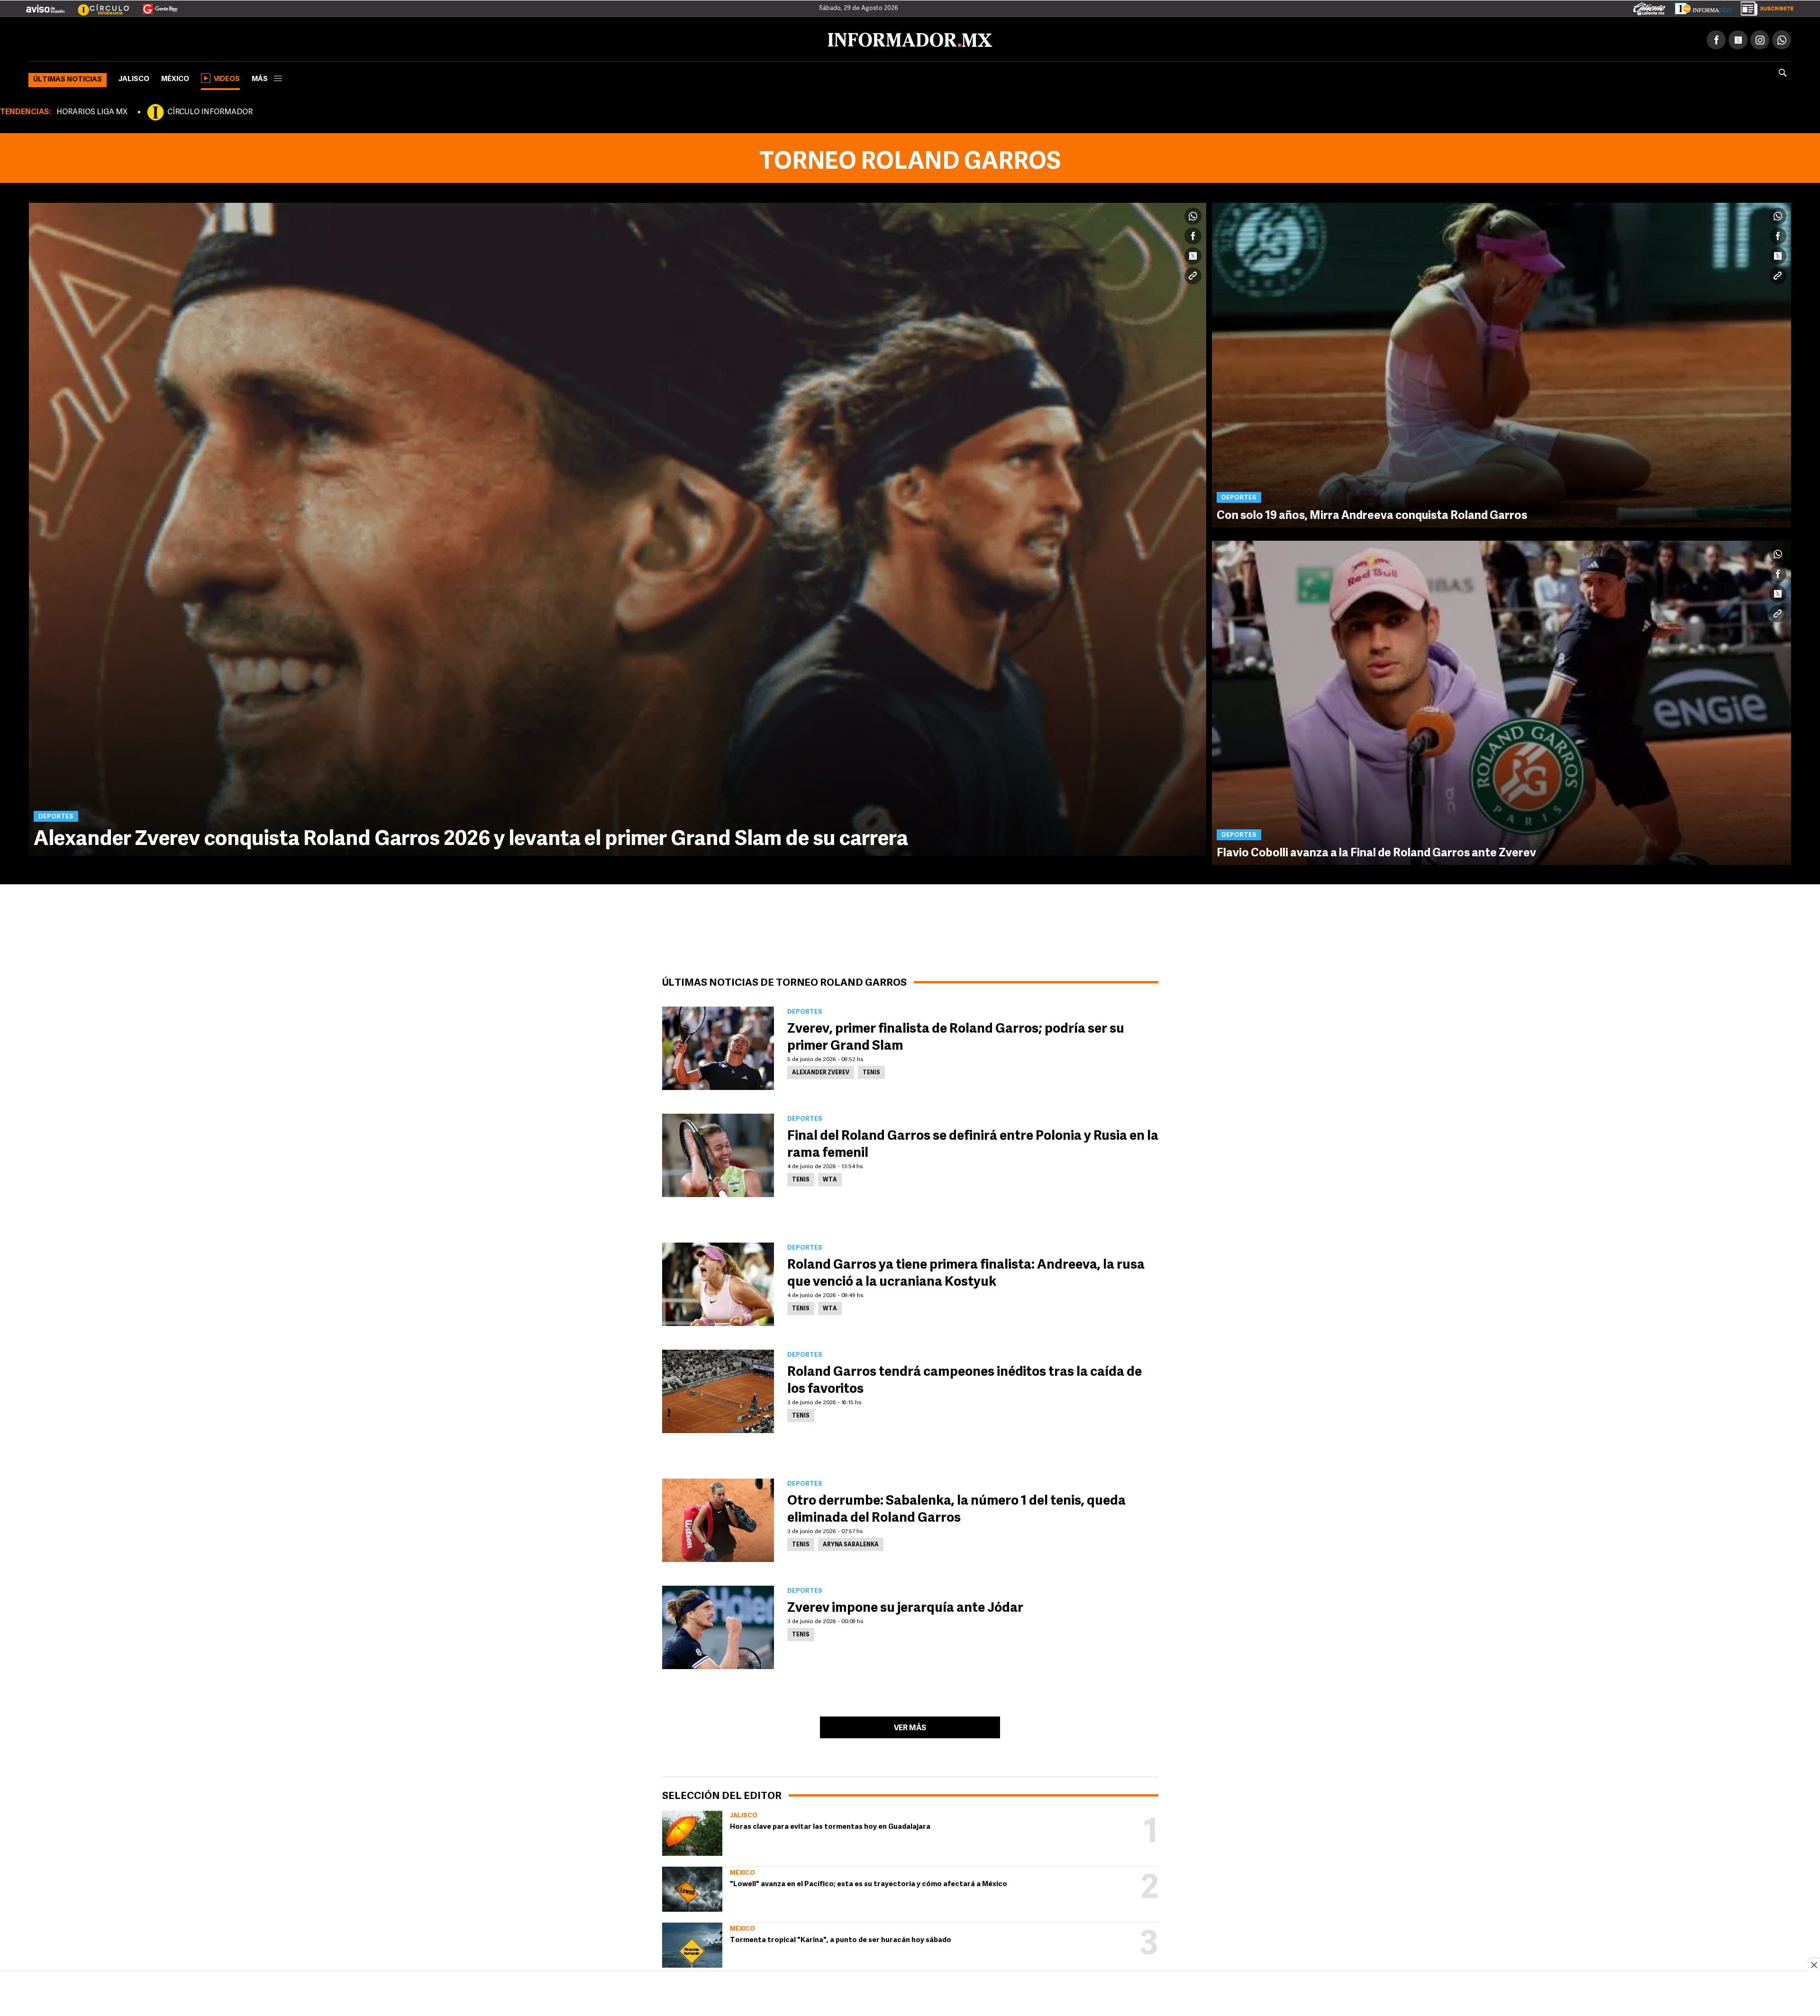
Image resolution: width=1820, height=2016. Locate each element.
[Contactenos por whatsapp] (1782, 38)
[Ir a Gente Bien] (154, 5)
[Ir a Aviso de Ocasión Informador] (45, 5)
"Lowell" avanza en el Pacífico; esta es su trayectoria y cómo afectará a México (869, 1883)
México (175, 77)
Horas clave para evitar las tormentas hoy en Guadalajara (830, 1825)
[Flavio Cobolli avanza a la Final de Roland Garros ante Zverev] (1501, 701)
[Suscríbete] (1764, 7)
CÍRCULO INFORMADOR (210, 110)
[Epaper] (1700, 7)
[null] (692, 1831)
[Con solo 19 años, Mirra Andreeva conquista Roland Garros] (1501, 363)
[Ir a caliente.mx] (1649, 7)
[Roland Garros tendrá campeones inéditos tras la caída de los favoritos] (718, 1389)
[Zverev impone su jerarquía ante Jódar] (718, 1626)
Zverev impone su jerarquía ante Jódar (905, 1607)
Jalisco (134, 77)
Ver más (910, 1726)
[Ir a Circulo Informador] (98, 5)
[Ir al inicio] (141, 38)
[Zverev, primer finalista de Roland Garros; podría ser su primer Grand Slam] (718, 1046)
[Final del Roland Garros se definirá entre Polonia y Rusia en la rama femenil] (718, 1153)
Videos (227, 77)
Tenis (871, 1071)
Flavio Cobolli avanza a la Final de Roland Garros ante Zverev (1376, 852)
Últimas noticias (68, 78)
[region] (910, 1995)
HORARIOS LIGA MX (92, 110)
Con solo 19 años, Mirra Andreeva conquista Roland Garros (1372, 514)
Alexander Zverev (821, 1071)
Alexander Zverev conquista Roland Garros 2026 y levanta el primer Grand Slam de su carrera (471, 838)
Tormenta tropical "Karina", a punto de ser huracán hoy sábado (841, 1939)
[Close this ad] (1813, 1965)
